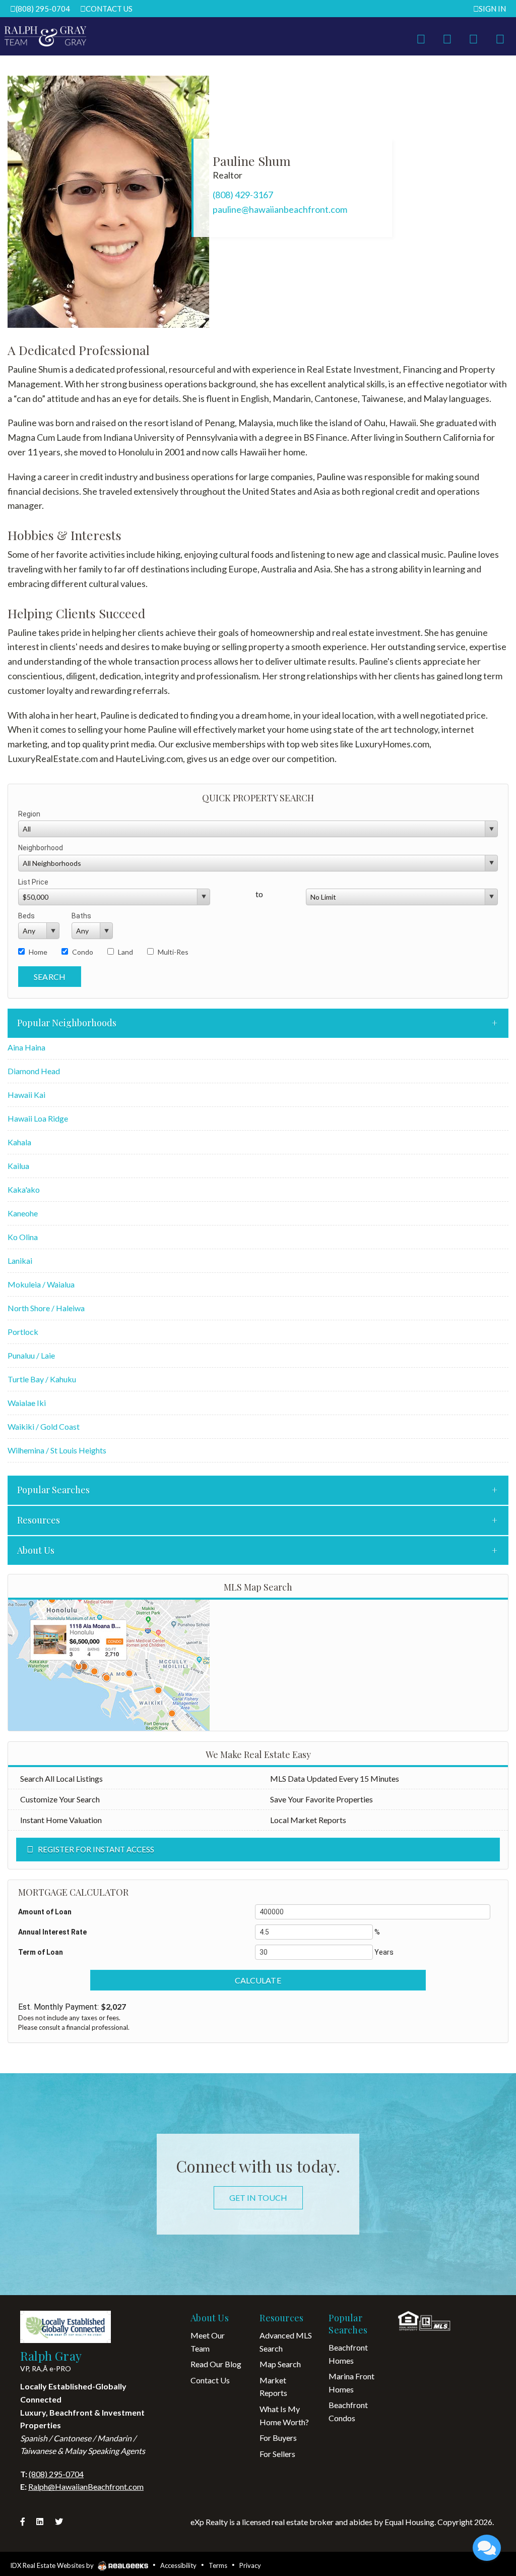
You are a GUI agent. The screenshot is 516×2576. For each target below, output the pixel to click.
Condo (83, 952)
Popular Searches (53, 1490)
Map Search (280, 2364)
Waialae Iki (27, 1403)
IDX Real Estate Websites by (53, 2565)
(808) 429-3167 (243, 195)
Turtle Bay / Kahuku (42, 1379)
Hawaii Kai (26, 1095)
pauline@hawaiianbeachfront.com (280, 209)
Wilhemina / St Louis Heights (57, 1450)
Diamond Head (34, 1071)
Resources (39, 1520)
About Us (36, 1550)
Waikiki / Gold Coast (44, 1426)
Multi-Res (173, 952)
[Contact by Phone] (447, 37)
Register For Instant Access (96, 1849)
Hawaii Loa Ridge (38, 1118)
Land (125, 952)
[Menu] (500, 37)
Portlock (23, 1332)
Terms (218, 2565)
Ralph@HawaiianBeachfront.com (86, 2486)
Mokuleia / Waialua (41, 1284)
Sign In (492, 9)
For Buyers (278, 2438)
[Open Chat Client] (487, 2548)
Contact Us (109, 9)
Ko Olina (23, 1237)
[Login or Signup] (473, 37)
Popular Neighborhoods (67, 1023)
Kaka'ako (24, 1189)
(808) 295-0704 (43, 9)
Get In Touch (258, 2198)
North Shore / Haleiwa (46, 1308)
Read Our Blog (216, 2364)
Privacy (250, 2565)
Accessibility (178, 2565)
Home (38, 952)
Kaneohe (23, 1213)
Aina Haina (26, 1047)
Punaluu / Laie (31, 1355)
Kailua (18, 1166)
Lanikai (20, 1261)
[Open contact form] (421, 37)
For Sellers (277, 2454)
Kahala (19, 1142)
